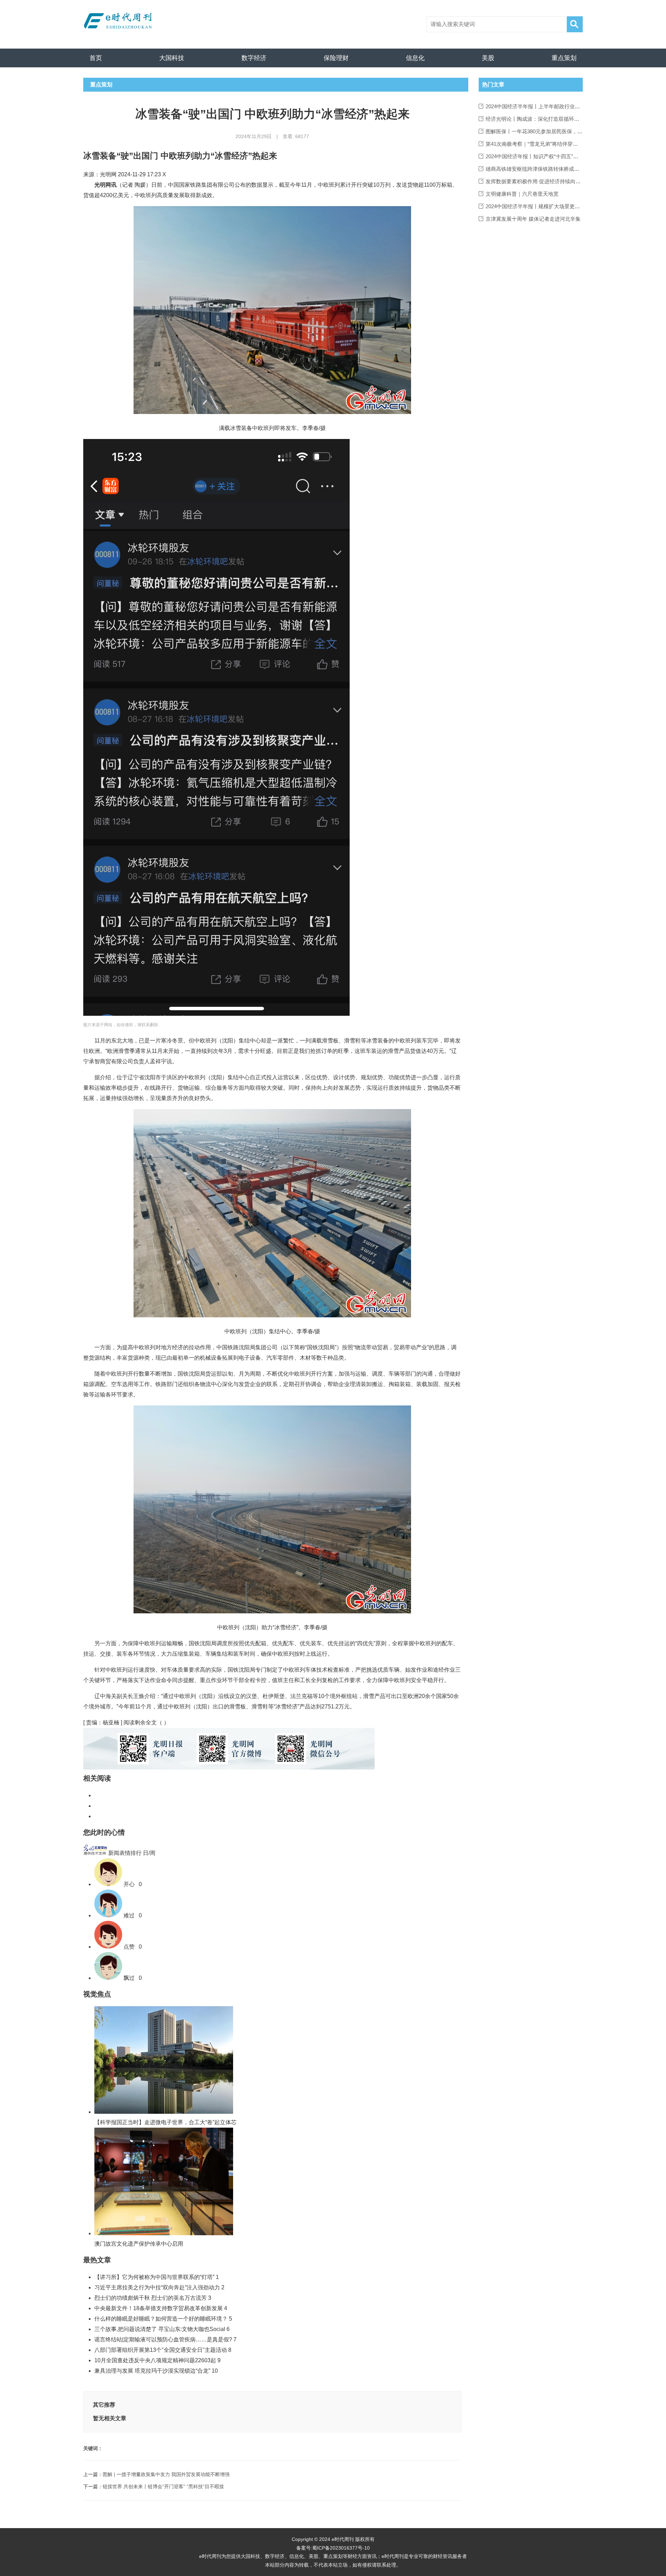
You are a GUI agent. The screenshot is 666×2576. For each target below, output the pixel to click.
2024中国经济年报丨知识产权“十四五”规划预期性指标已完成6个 (559, 156)
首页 (96, 58)
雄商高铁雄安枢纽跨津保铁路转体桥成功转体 (538, 169)
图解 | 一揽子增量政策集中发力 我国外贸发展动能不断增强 (166, 2474)
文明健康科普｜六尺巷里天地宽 (522, 194)
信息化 (415, 58)
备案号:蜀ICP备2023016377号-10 (333, 2548)
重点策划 (564, 58)
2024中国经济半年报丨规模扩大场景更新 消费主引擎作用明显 (557, 206)
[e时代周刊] (120, 21)
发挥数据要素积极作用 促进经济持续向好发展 (538, 181)
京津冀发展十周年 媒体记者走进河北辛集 (533, 219)
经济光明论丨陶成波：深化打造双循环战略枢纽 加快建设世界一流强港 (567, 119)
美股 (488, 58)
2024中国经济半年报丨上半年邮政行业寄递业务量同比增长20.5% (561, 106)
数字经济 (254, 58)
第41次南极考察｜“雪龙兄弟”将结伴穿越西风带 (540, 144)
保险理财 (336, 58)
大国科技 (172, 58)
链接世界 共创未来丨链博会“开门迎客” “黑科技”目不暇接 (163, 2486)
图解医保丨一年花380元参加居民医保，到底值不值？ (547, 131)
